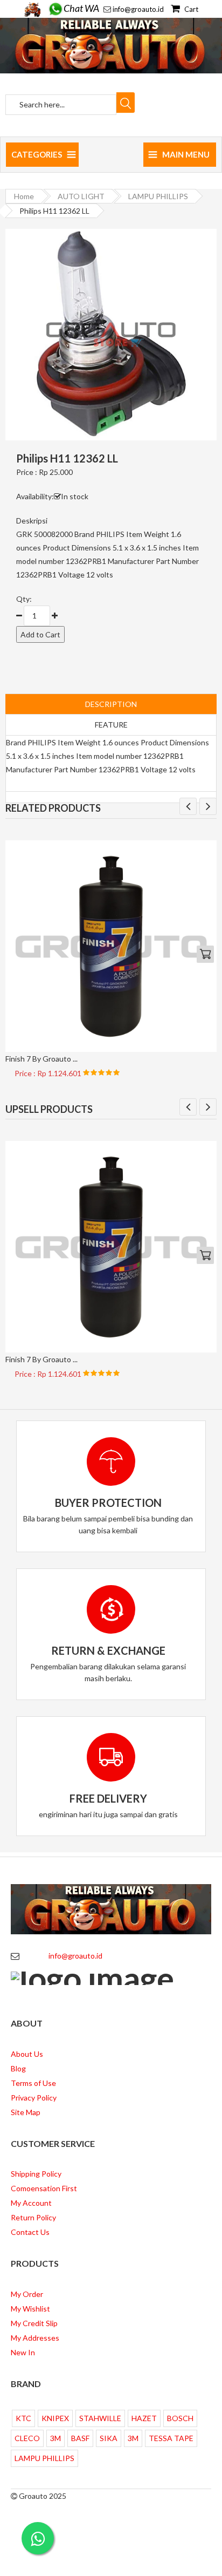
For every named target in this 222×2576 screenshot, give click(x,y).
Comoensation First (44, 2188)
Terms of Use (33, 2083)
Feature (111, 725)
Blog (18, 2068)
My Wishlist (30, 2309)
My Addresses (35, 2338)
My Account (31, 2203)
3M (55, 2438)
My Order (27, 2294)
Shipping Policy (36, 2174)
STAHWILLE (100, 2418)
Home (24, 196)
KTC (23, 2418)
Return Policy (33, 2217)
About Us (27, 2054)
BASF (80, 2438)
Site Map (26, 2112)
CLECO (27, 2438)
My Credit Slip (34, 2323)
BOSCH (180, 2418)
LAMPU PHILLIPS (158, 196)
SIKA (109, 2438)
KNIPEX (55, 2418)
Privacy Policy (34, 2098)
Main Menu (186, 154)
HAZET (144, 2418)
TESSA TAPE (171, 2438)
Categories (37, 154)
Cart (190, 9)
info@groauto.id (138, 9)
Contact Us (30, 2232)
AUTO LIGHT (81, 196)
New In (23, 2352)
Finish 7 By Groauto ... (41, 1059)
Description (111, 704)
